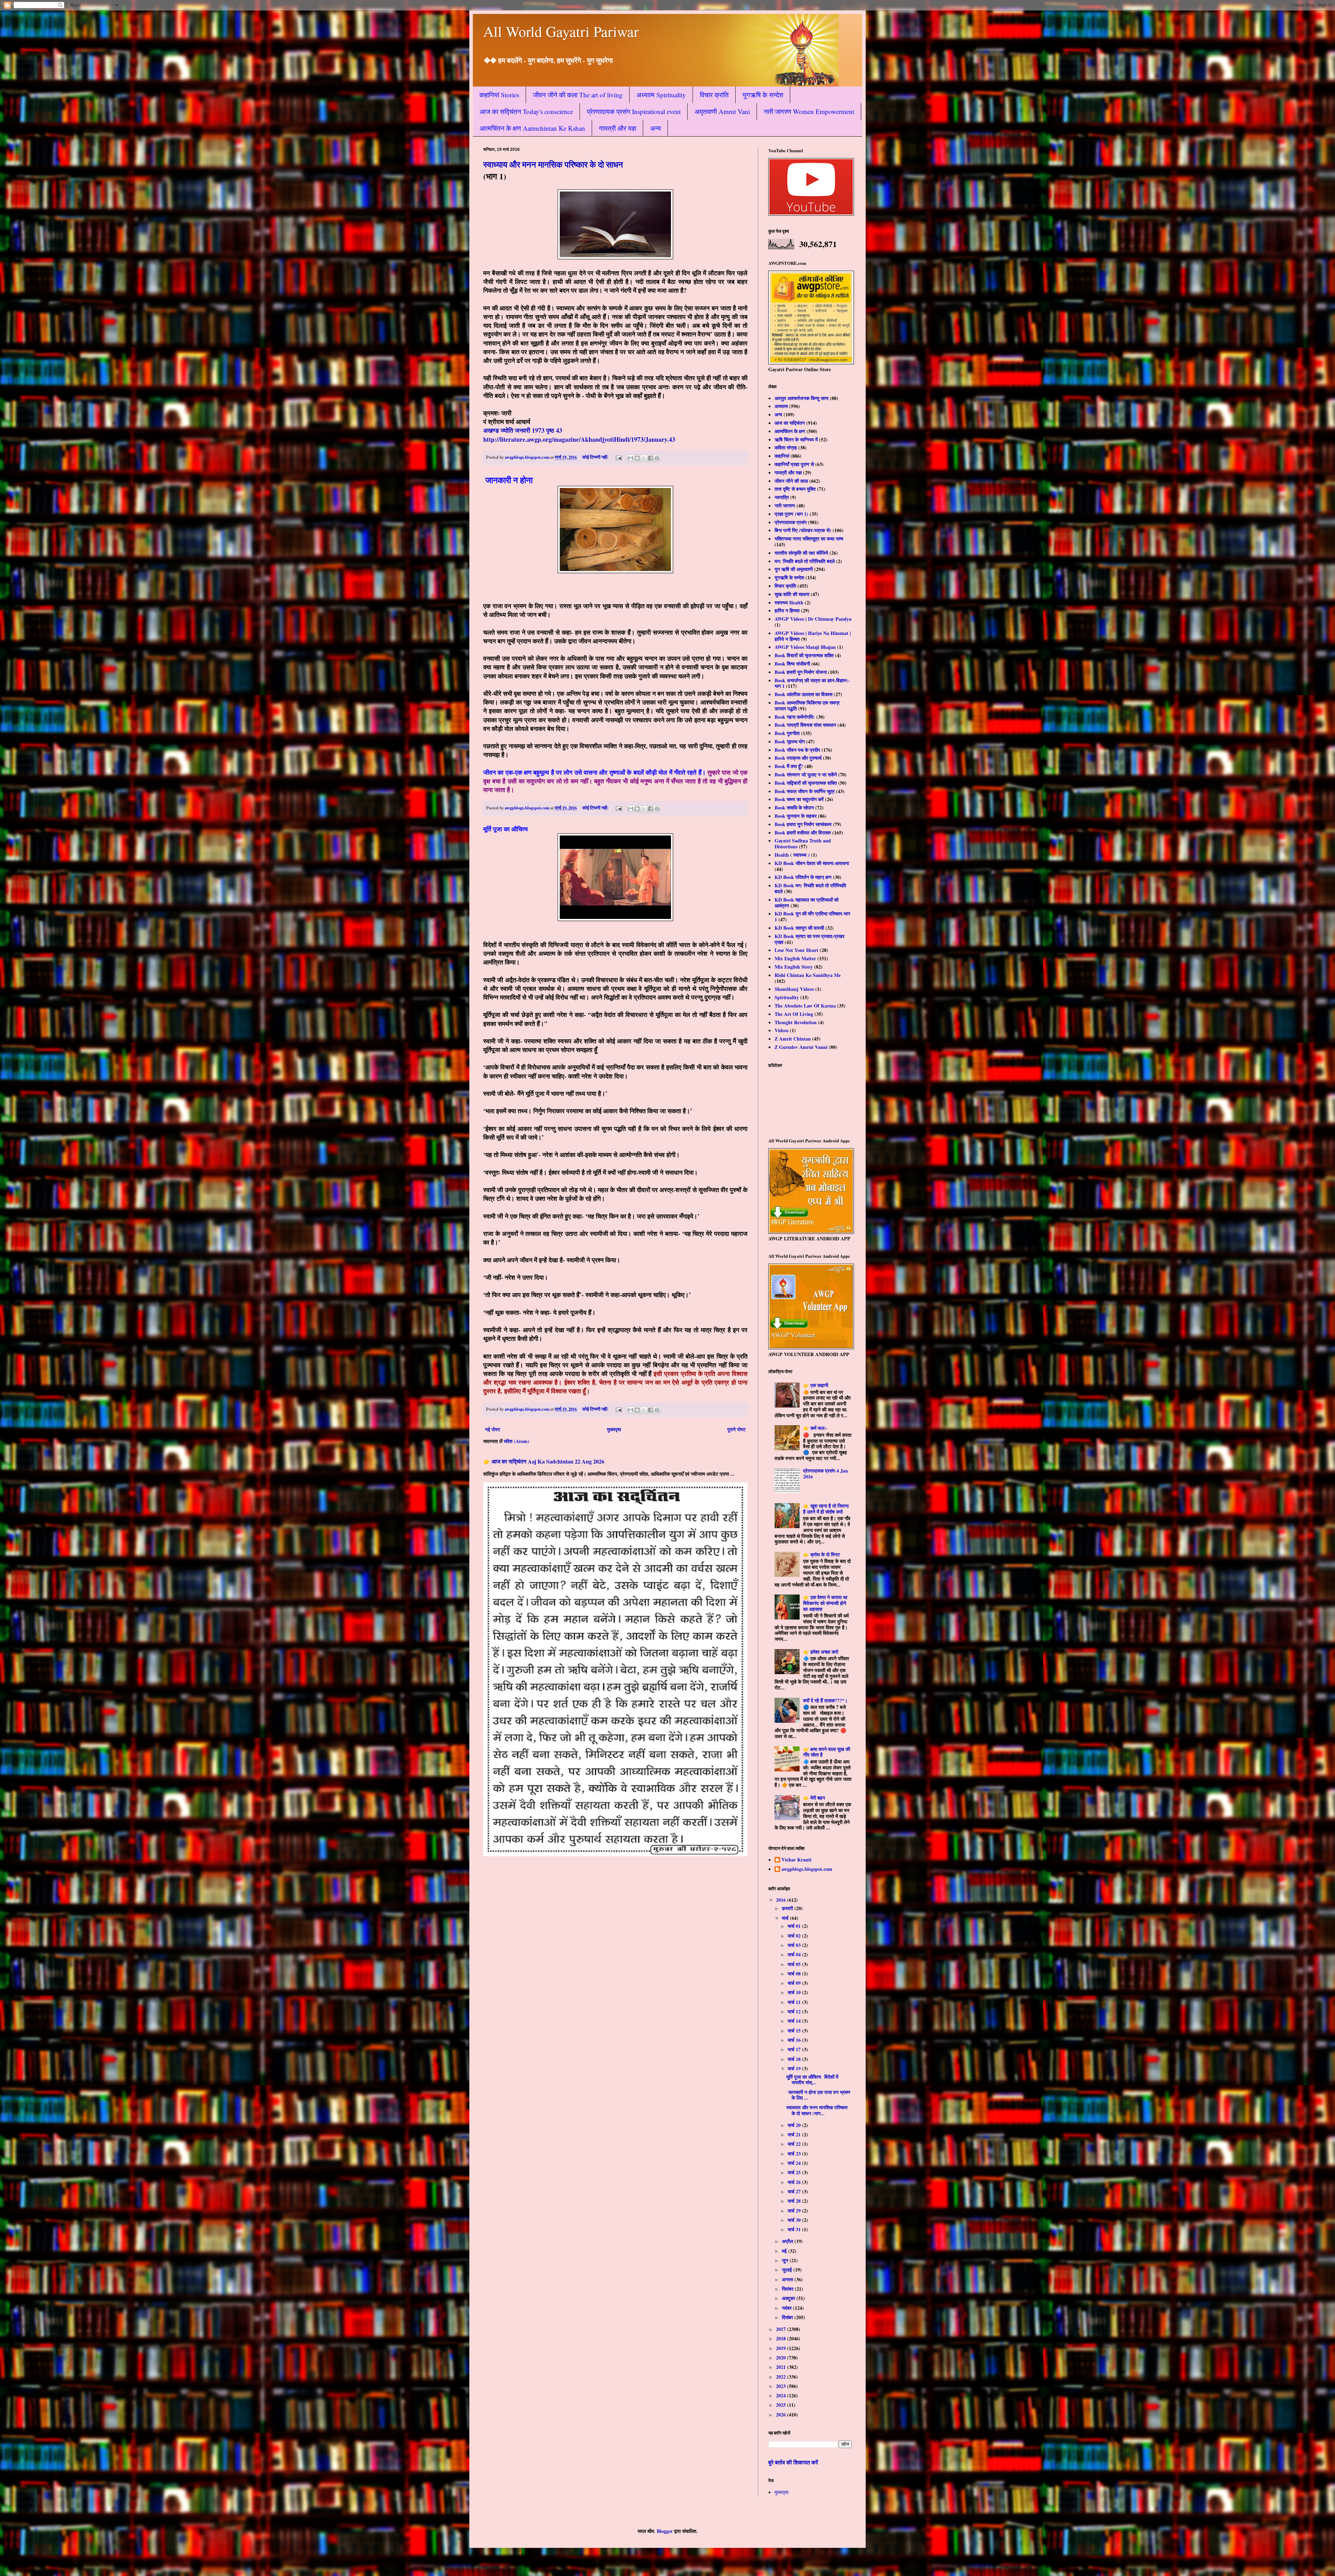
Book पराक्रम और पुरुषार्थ (798, 758)
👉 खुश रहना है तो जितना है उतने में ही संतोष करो (826, 1509)
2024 (782, 2395)
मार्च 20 (795, 2125)
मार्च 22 (795, 2144)
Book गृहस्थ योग (790, 741)
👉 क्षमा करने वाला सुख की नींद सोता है (827, 1752)
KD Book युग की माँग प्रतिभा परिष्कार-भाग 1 (812, 916)
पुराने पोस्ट (737, 1429)
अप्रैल (788, 2241)
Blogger (665, 2531)
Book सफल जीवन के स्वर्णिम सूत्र (805, 791)
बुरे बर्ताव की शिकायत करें (793, 2462)
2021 (782, 2367)
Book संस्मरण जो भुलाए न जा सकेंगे (806, 775)
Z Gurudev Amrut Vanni (801, 1047)
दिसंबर (788, 2317)
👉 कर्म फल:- (815, 1428)
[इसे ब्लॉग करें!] (637, 458)
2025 (782, 2405)
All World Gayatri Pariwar (561, 31)
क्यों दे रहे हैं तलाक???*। (825, 1700)
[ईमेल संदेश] (618, 457)
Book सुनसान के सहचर (796, 816)
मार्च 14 (795, 2021)
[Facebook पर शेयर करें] (650, 458)
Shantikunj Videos (794, 989)
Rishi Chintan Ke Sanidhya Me (808, 975)
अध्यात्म (781, 406)
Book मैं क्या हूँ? (789, 766)
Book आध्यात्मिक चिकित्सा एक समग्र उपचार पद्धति (807, 706)
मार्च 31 (795, 2229)
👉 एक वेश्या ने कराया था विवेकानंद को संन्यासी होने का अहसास (825, 1603)
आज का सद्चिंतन (790, 423)
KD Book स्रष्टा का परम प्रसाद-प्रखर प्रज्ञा (810, 939)
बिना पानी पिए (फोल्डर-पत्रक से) (803, 530)
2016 (782, 1900)
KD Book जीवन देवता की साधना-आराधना (812, 863)
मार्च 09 (795, 1983)
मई (785, 2251)
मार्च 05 (795, 1964)
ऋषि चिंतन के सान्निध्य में (796, 439)
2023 (782, 2386)
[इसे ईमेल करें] (631, 458)
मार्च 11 (795, 2002)
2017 (782, 2329)
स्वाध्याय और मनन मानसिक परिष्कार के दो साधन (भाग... (817, 2110)
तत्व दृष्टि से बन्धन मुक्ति (795, 489)
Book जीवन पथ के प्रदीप (797, 750)
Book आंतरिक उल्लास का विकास (803, 694)
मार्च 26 (795, 2182)
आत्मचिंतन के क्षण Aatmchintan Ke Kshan (532, 128)
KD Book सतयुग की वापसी (799, 928)
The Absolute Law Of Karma (805, 1006)
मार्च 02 (795, 1936)
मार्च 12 (795, 2011)
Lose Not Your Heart (796, 950)
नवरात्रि (782, 497)
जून (786, 2260)
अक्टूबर (789, 2298)
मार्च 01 (795, 1926)
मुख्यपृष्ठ (614, 1429)
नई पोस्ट (493, 1429)
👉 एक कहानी (816, 1385)
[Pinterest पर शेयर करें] (657, 458)
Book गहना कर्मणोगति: (795, 717)
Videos (782, 1030)
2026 (782, 2415)
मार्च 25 (795, 2172)
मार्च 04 (795, 1954)
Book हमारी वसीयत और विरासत (803, 833)
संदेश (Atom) (516, 1441)
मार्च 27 (795, 2191)
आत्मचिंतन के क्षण (790, 431)
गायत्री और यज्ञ (618, 128)
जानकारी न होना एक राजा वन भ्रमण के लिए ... (818, 2095)
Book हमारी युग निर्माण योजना (801, 672)
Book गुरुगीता (787, 733)
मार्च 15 (795, 2031)
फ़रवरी (788, 1908)
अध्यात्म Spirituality (661, 95)
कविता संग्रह (786, 447)
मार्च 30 (795, 2220)
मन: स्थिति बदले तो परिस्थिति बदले (805, 561)
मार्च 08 (795, 1974)
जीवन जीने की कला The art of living (578, 95)
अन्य (656, 128)
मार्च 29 (795, 2211)
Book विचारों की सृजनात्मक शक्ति (804, 655)
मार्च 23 (795, 2154)
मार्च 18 (795, 2059)
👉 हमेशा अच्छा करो (821, 1652)
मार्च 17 (795, 2049)
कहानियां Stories (499, 95)
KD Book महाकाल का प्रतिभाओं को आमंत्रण (807, 903)
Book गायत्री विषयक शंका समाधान (805, 725)
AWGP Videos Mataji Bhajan (805, 647)
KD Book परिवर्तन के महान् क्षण (803, 877)
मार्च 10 (795, 1992)
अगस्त (788, 2279)
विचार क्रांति (714, 95)
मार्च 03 (795, 1945)
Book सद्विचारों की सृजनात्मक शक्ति (806, 783)
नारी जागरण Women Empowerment (809, 111)
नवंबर (787, 2308)
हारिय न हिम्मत (787, 610)
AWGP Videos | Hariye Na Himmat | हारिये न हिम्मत (813, 636)
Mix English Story (794, 967)
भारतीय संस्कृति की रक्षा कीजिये (801, 553)
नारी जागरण (785, 506)
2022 (782, 2377)
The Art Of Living (794, 1014)
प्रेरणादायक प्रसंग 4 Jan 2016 (826, 1474)
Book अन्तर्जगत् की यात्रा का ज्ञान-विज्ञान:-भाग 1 (812, 683)
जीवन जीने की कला (791, 481)
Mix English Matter (795, 958)
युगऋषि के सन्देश (763, 95)
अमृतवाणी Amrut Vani (722, 111)
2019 (782, 2348)
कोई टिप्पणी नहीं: (596, 457)
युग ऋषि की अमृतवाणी (794, 569)
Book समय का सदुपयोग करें (799, 799)
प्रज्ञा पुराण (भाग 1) (791, 514)
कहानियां (782, 456)
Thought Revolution (796, 1022)
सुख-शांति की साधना (792, 594)
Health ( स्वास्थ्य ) (792, 855)
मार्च (786, 1918)
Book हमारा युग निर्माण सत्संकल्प (803, 824)
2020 (782, 2358)
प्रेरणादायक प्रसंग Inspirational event (634, 111)
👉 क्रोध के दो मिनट (822, 1554)
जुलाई (788, 2270)
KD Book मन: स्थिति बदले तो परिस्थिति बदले (810, 888)
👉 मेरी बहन (814, 1798)
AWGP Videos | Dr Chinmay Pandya (813, 619)
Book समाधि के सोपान (794, 808)
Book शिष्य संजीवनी (792, 664)
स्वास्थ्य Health (789, 602)
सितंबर (788, 2289)
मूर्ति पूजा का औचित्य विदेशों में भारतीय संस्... (812, 2080)
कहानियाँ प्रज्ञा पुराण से (794, 464)
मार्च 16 (795, 2040)
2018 (782, 2338)
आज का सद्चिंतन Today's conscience (526, 111)
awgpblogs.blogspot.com (807, 1869)
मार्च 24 (795, 2163)
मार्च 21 (795, 2134)
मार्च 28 (795, 2201)
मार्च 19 (795, 2068)
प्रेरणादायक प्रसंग (791, 522)
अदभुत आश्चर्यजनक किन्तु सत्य (802, 398)
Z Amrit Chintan (793, 1039)
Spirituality (787, 997)
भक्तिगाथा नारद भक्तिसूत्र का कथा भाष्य (809, 539)
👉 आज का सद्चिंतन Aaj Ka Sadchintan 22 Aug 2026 (544, 1461)
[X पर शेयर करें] (644, 458)
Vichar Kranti (796, 1860)
